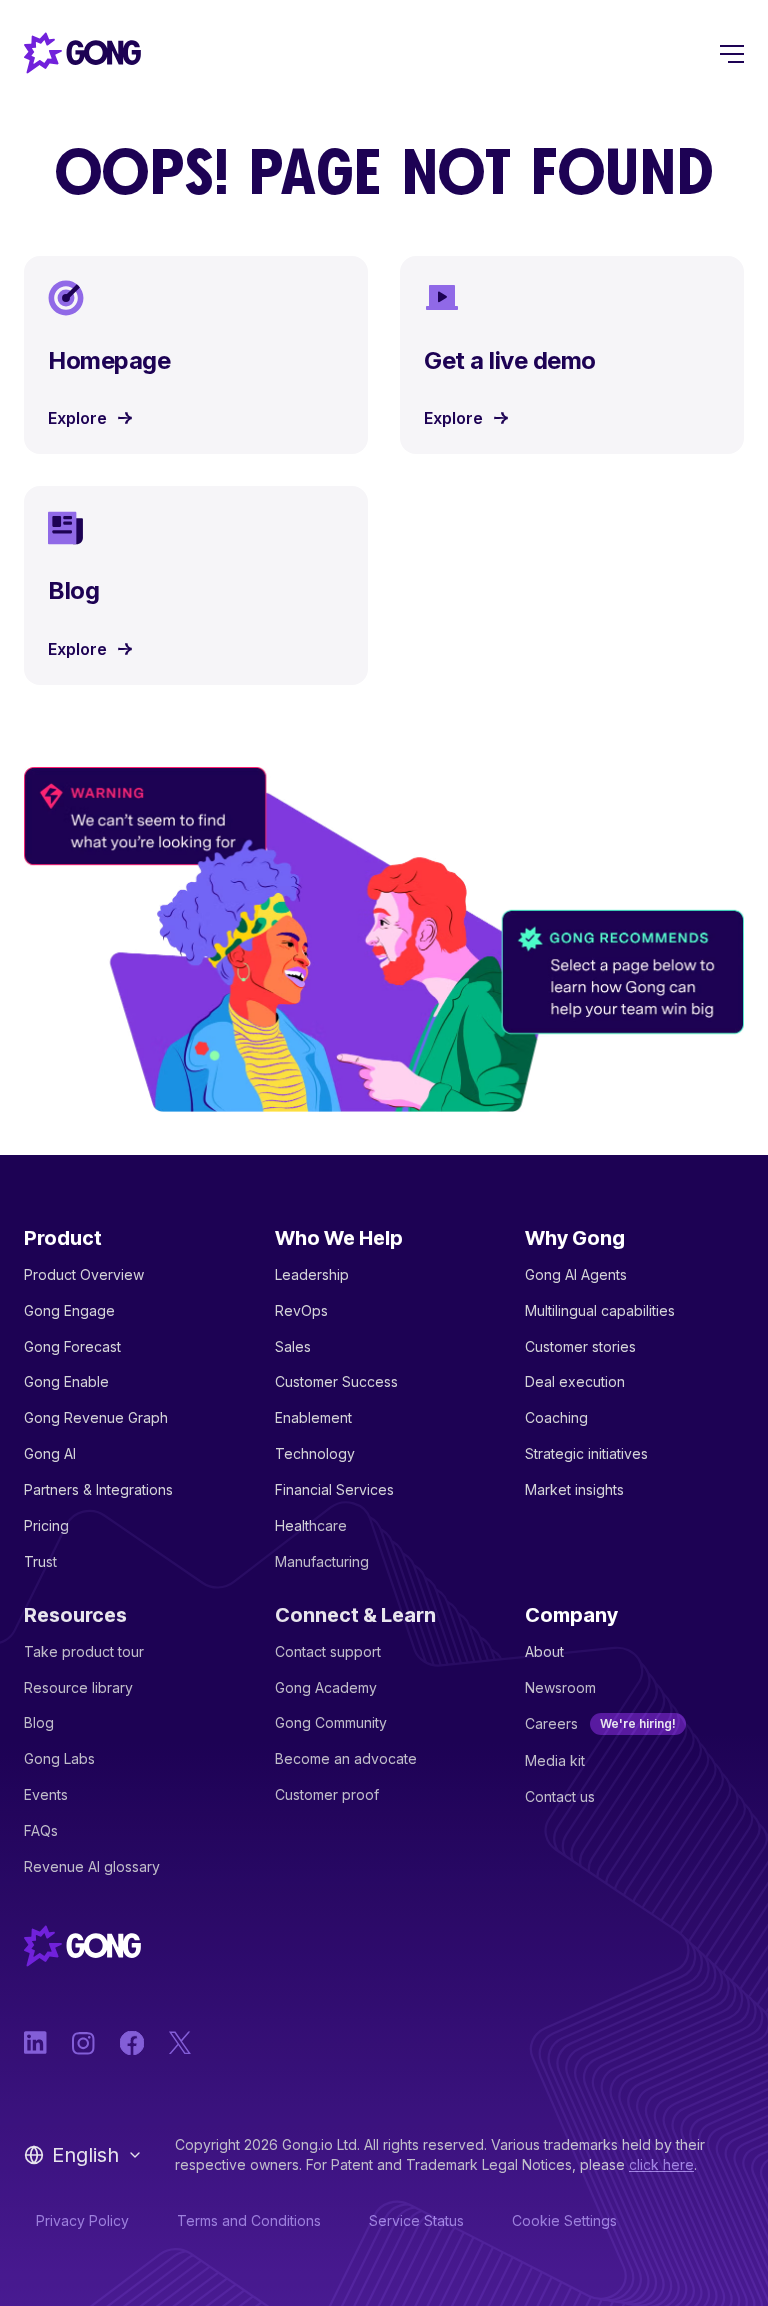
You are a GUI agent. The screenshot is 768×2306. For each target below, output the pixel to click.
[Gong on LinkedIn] (36, 2043)
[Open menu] (732, 53)
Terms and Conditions (249, 2220)
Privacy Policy (82, 2220)
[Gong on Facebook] (132, 2043)
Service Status (416, 2220)
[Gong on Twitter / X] (180, 2043)
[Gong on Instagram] (84, 2043)
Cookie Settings (564, 2220)
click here (661, 2164)
